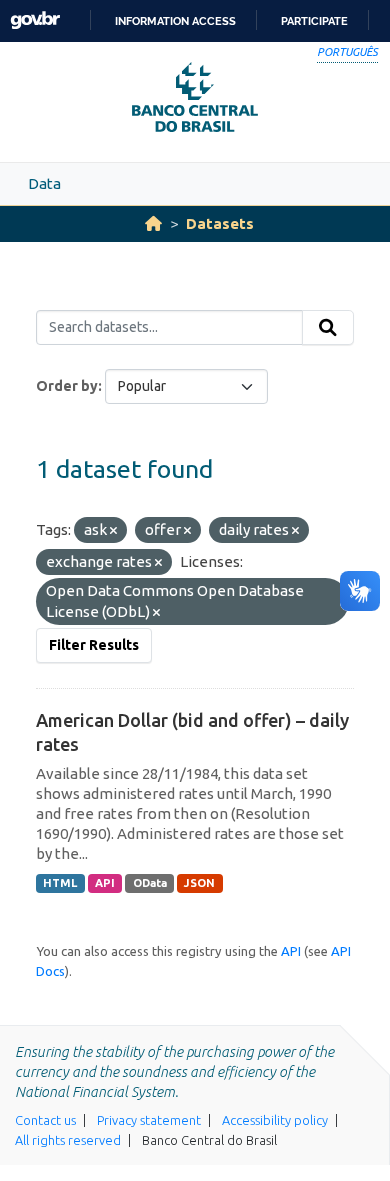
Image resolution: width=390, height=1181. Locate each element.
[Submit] (328, 328)
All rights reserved (68, 1140)
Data (44, 183)
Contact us (45, 1120)
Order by (67, 386)
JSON (199, 883)
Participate (314, 21)
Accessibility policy (275, 1120)
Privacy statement (149, 1120)
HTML (60, 883)
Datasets (220, 223)
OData (150, 883)
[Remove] (113, 531)
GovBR (35, 20)
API (105, 883)
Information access (175, 21)
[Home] (153, 223)
